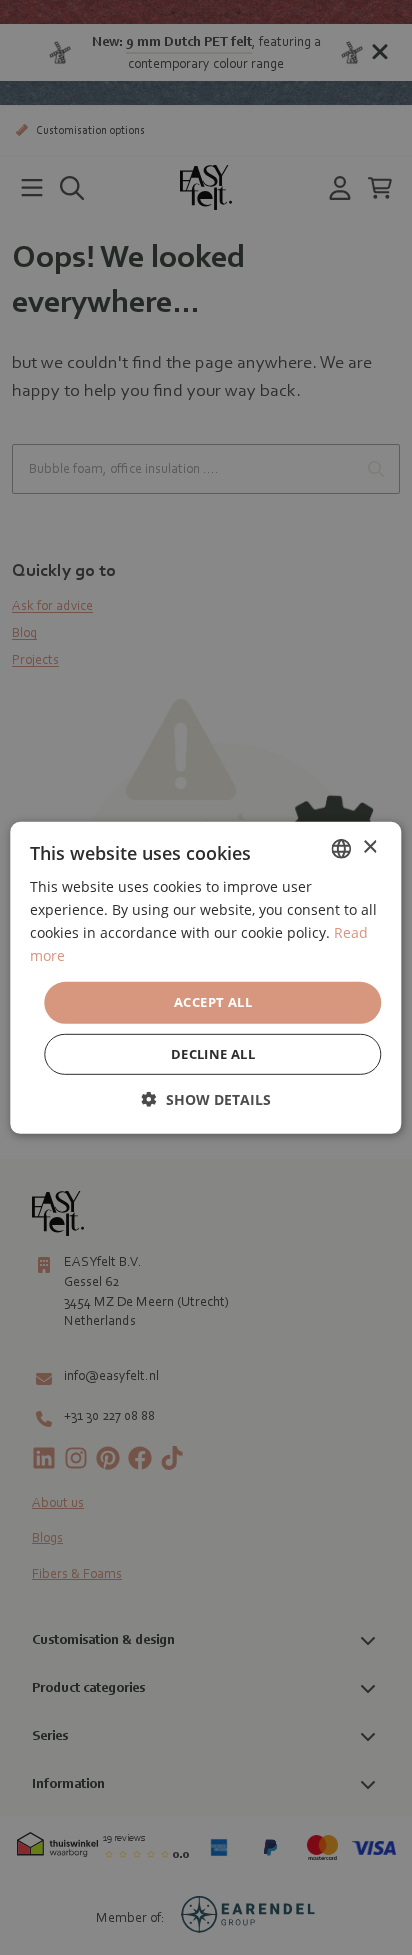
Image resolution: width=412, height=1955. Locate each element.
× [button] (369, 847)
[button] (206, 1099)
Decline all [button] (213, 1054)
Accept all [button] (213, 1002)
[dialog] (206, 977)
